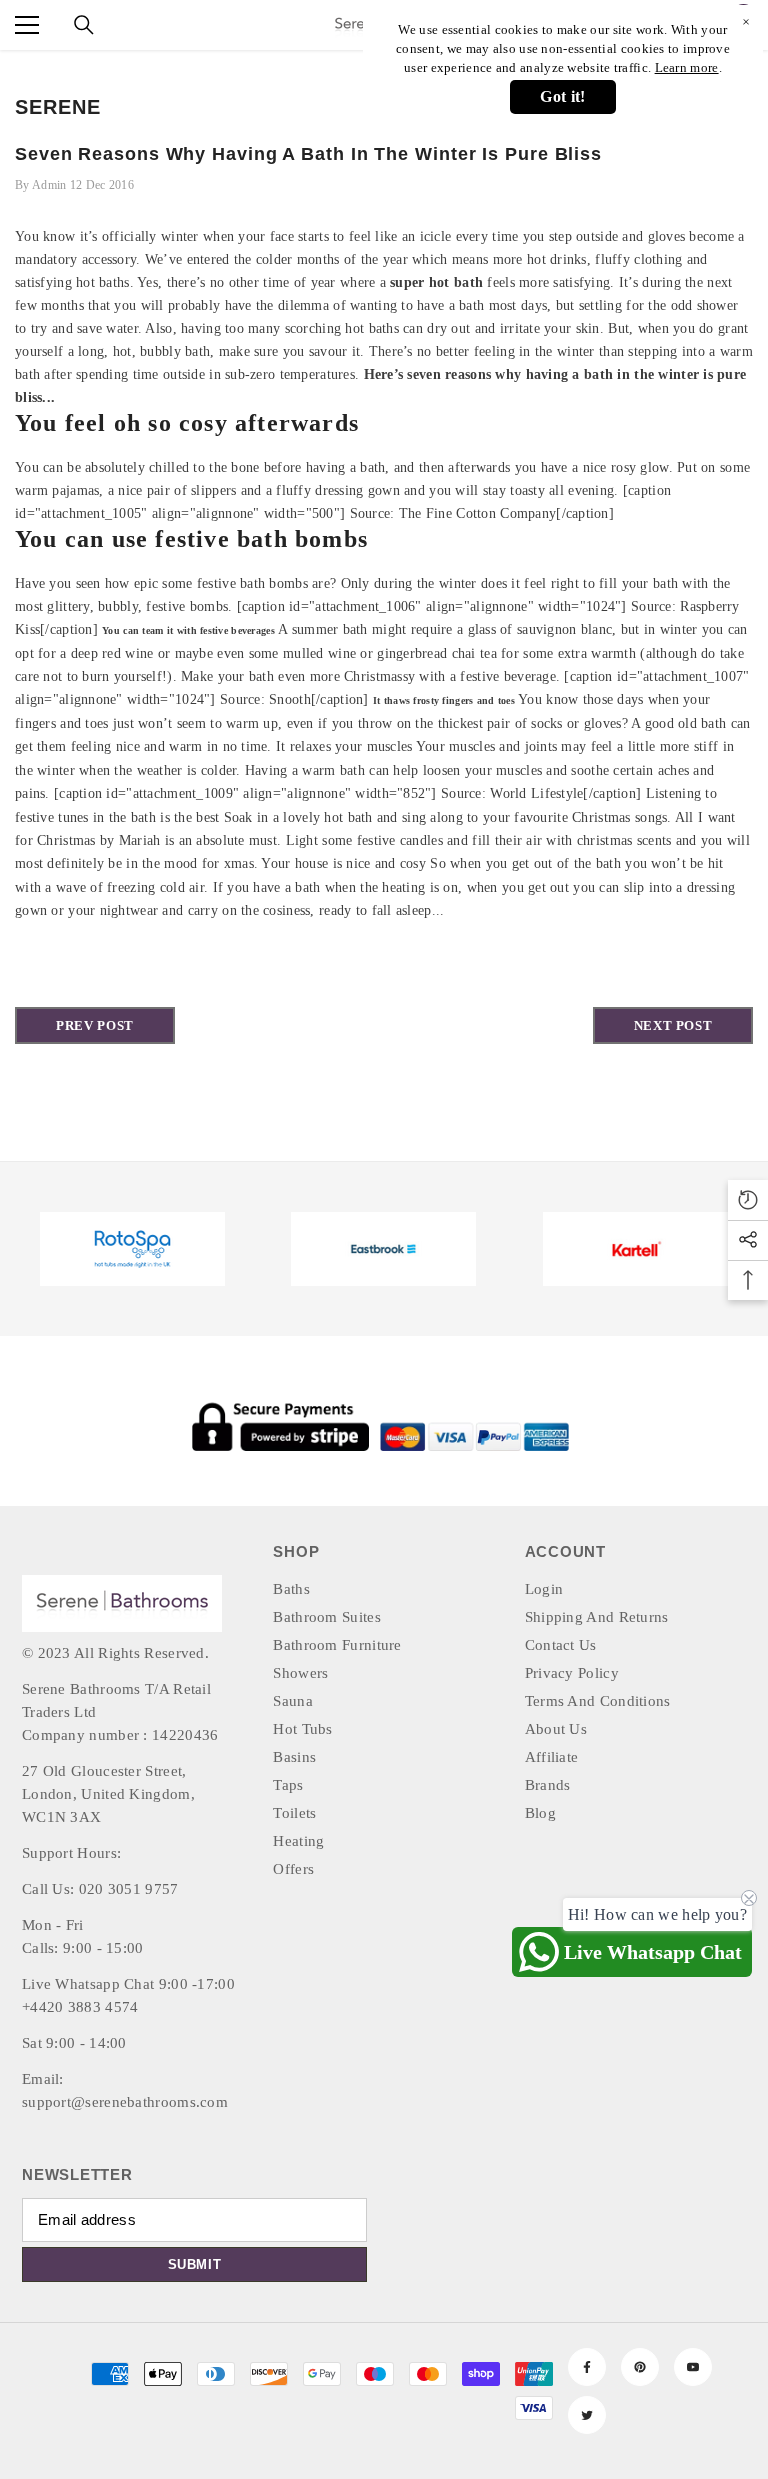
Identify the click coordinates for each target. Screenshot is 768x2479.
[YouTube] (693, 2367)
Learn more (687, 67)
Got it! (562, 96)
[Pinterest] (640, 2367)
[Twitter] (587, 2415)
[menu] (27, 25)
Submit (195, 2264)
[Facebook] (587, 2367)
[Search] (84, 25)
